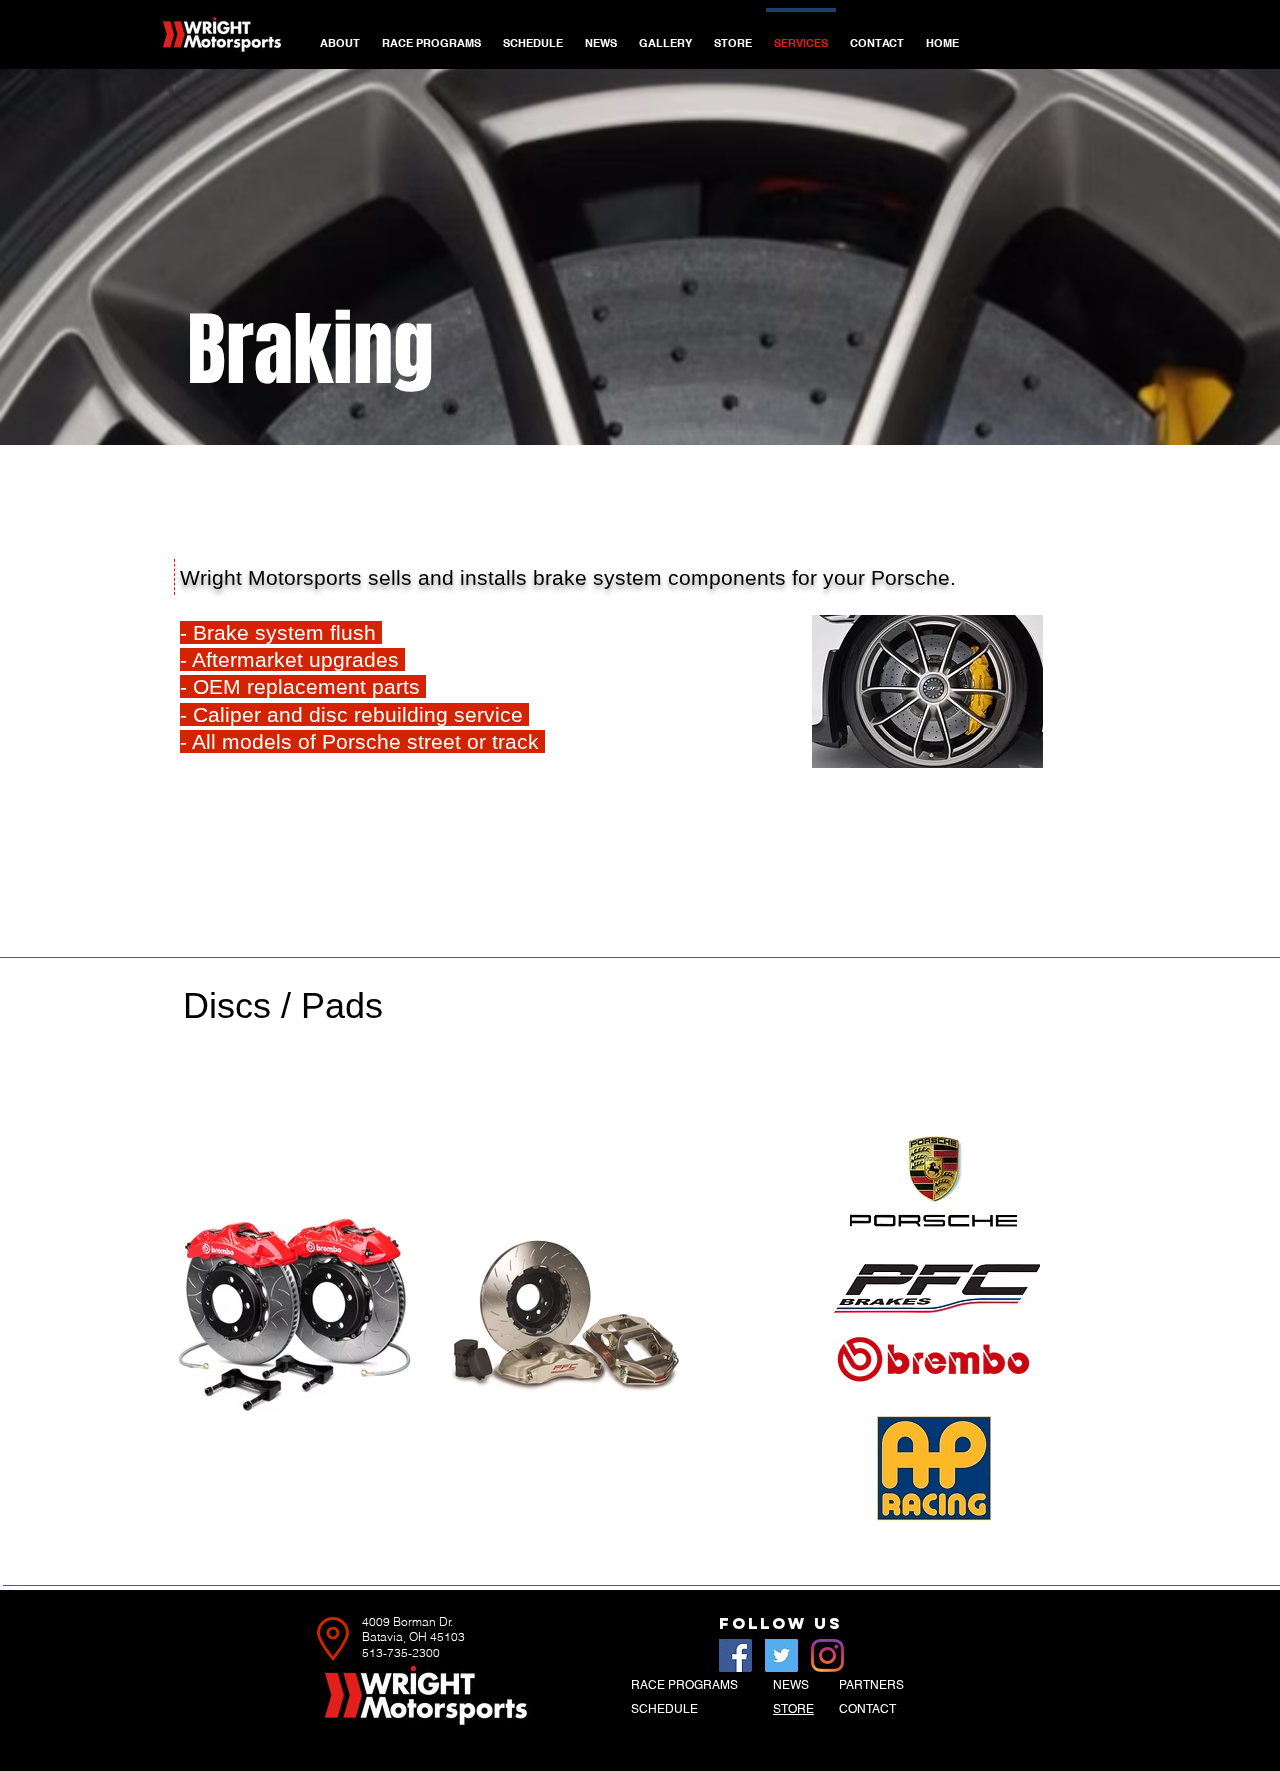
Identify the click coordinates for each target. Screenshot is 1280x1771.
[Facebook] (735, 1655)
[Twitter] (781, 1655)
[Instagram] (827, 1655)
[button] (431, 34)
